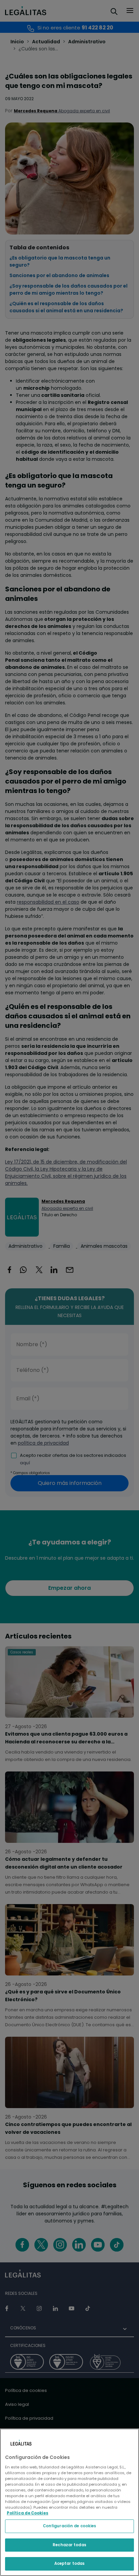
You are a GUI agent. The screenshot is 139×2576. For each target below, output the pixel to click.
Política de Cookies (27, 2513)
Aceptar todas (69, 2563)
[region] (69, 2502)
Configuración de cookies (70, 2526)
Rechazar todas (69, 2545)
